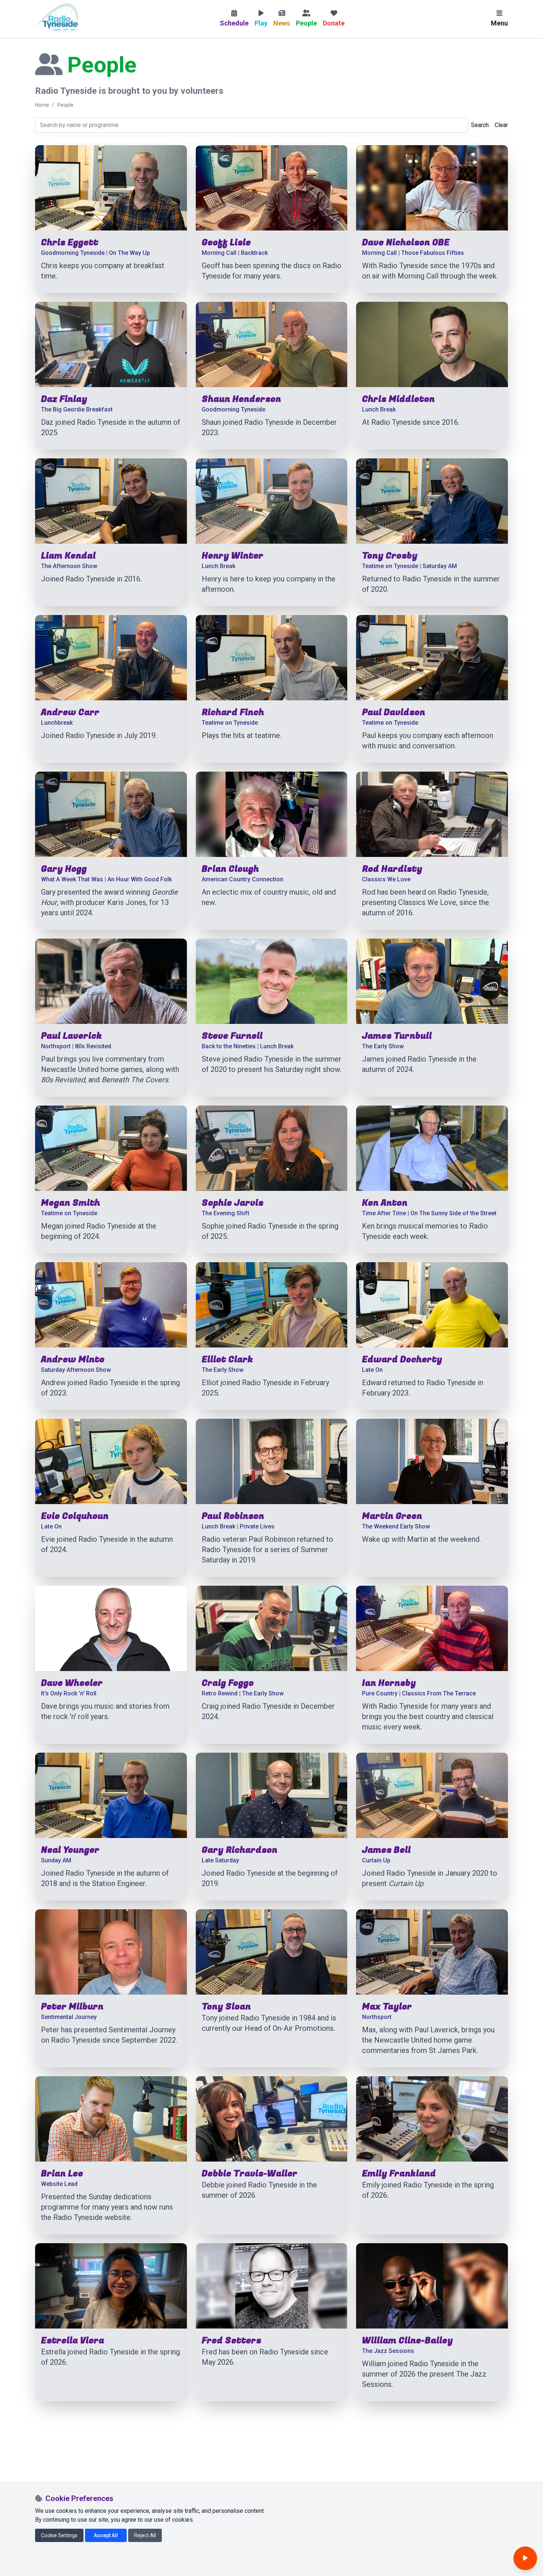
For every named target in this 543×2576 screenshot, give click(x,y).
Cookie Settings (59, 2535)
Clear (501, 125)
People (65, 105)
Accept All (106, 2535)
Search (480, 125)
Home (42, 105)
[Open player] (525, 2558)
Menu (499, 23)
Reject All (145, 2535)
